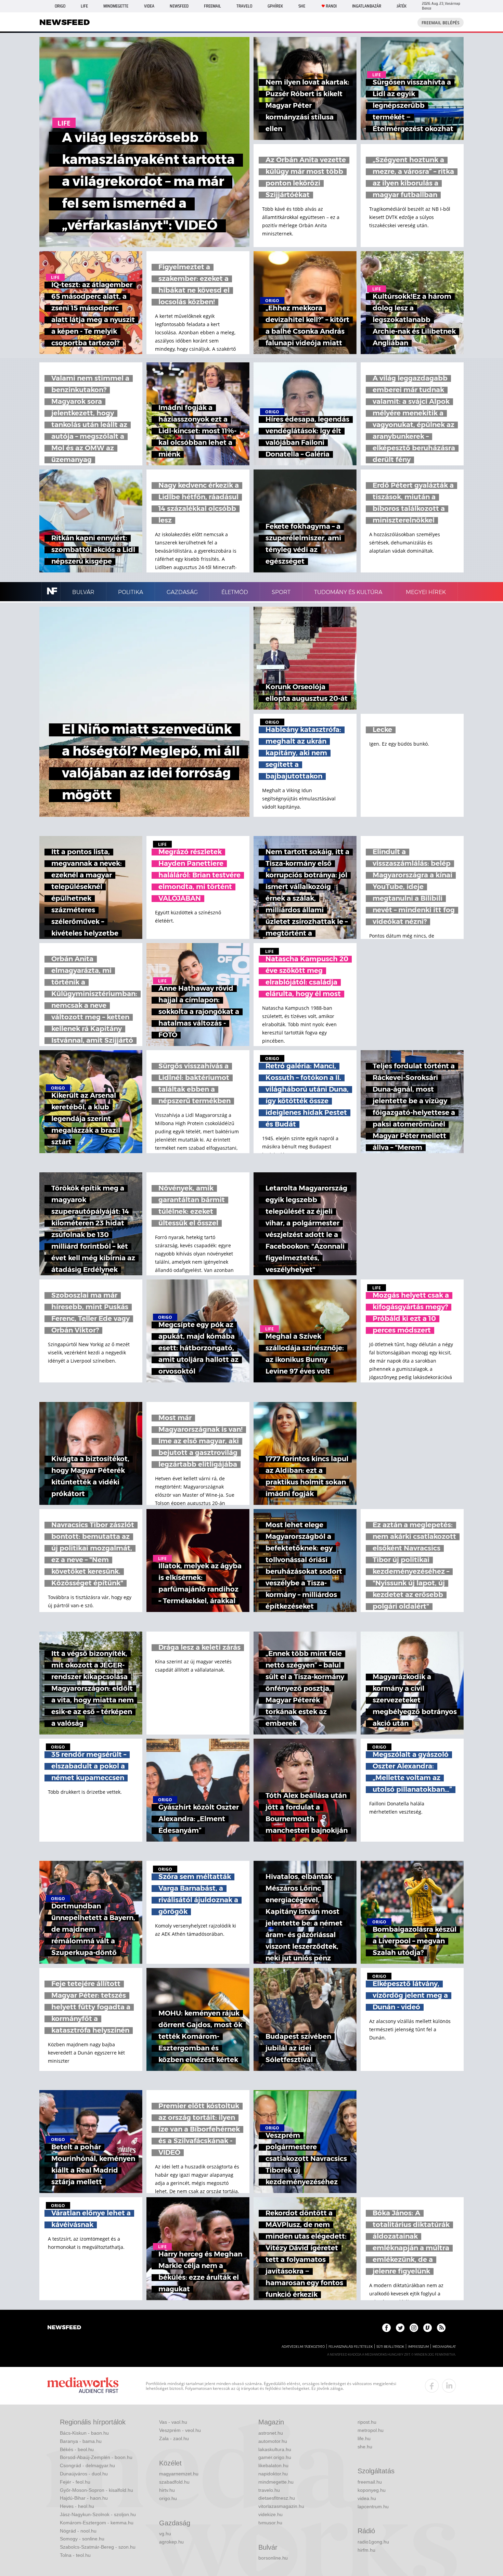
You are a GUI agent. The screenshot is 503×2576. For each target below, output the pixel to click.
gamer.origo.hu (275, 2457)
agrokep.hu (171, 2542)
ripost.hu (367, 2422)
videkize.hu (270, 2514)
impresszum (418, 2347)
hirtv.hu (167, 2490)
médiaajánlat (444, 2347)
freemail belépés (441, 23)
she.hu (365, 2447)
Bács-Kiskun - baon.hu (84, 2433)
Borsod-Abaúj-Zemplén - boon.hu (96, 2457)
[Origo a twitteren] (400, 2328)
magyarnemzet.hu (179, 2474)
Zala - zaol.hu (174, 2438)
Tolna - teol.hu (75, 2555)
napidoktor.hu (273, 2474)
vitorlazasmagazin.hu (281, 2506)
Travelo (244, 6)
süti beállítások (390, 2347)
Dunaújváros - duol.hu (84, 2474)
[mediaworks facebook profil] (432, 2386)
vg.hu (165, 2534)
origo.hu (168, 2498)
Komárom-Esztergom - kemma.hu (97, 2523)
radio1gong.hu (373, 2542)
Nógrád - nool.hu (78, 2531)
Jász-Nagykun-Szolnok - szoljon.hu (98, 2514)
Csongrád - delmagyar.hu (87, 2465)
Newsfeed (179, 6)
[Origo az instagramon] (414, 2328)
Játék (402, 6)
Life (84, 6)
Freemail (212, 6)
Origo (60, 6)
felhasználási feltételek (351, 2347)
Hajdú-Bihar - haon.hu (84, 2498)
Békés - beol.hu (77, 2449)
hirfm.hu (366, 2550)
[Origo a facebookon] (386, 2328)
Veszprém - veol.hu (180, 2430)
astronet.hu (271, 2433)
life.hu (364, 2438)
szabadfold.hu (174, 2482)
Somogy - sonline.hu (82, 2539)
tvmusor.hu (270, 2523)
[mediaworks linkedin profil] (449, 2386)
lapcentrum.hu (373, 2507)
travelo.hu (269, 2490)
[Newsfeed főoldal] (64, 2328)
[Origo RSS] (441, 2328)
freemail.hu (370, 2482)
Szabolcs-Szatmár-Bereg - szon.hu (98, 2547)
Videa (149, 6)
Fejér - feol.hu (75, 2482)
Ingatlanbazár (367, 6)
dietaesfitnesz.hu (277, 2498)
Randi (331, 6)
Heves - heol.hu (77, 2506)
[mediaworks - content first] (83, 2386)
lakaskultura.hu (275, 2449)
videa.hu (367, 2498)
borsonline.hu (273, 2558)
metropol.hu (371, 2430)
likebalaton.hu (273, 2465)
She (302, 6)
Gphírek (275, 6)
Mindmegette (116, 6)
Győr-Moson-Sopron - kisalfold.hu (96, 2490)
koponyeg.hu (372, 2490)
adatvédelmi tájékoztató (303, 2347)
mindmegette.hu (276, 2482)
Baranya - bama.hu (81, 2441)
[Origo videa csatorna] (428, 2328)
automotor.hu (273, 2441)
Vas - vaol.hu (173, 2422)
